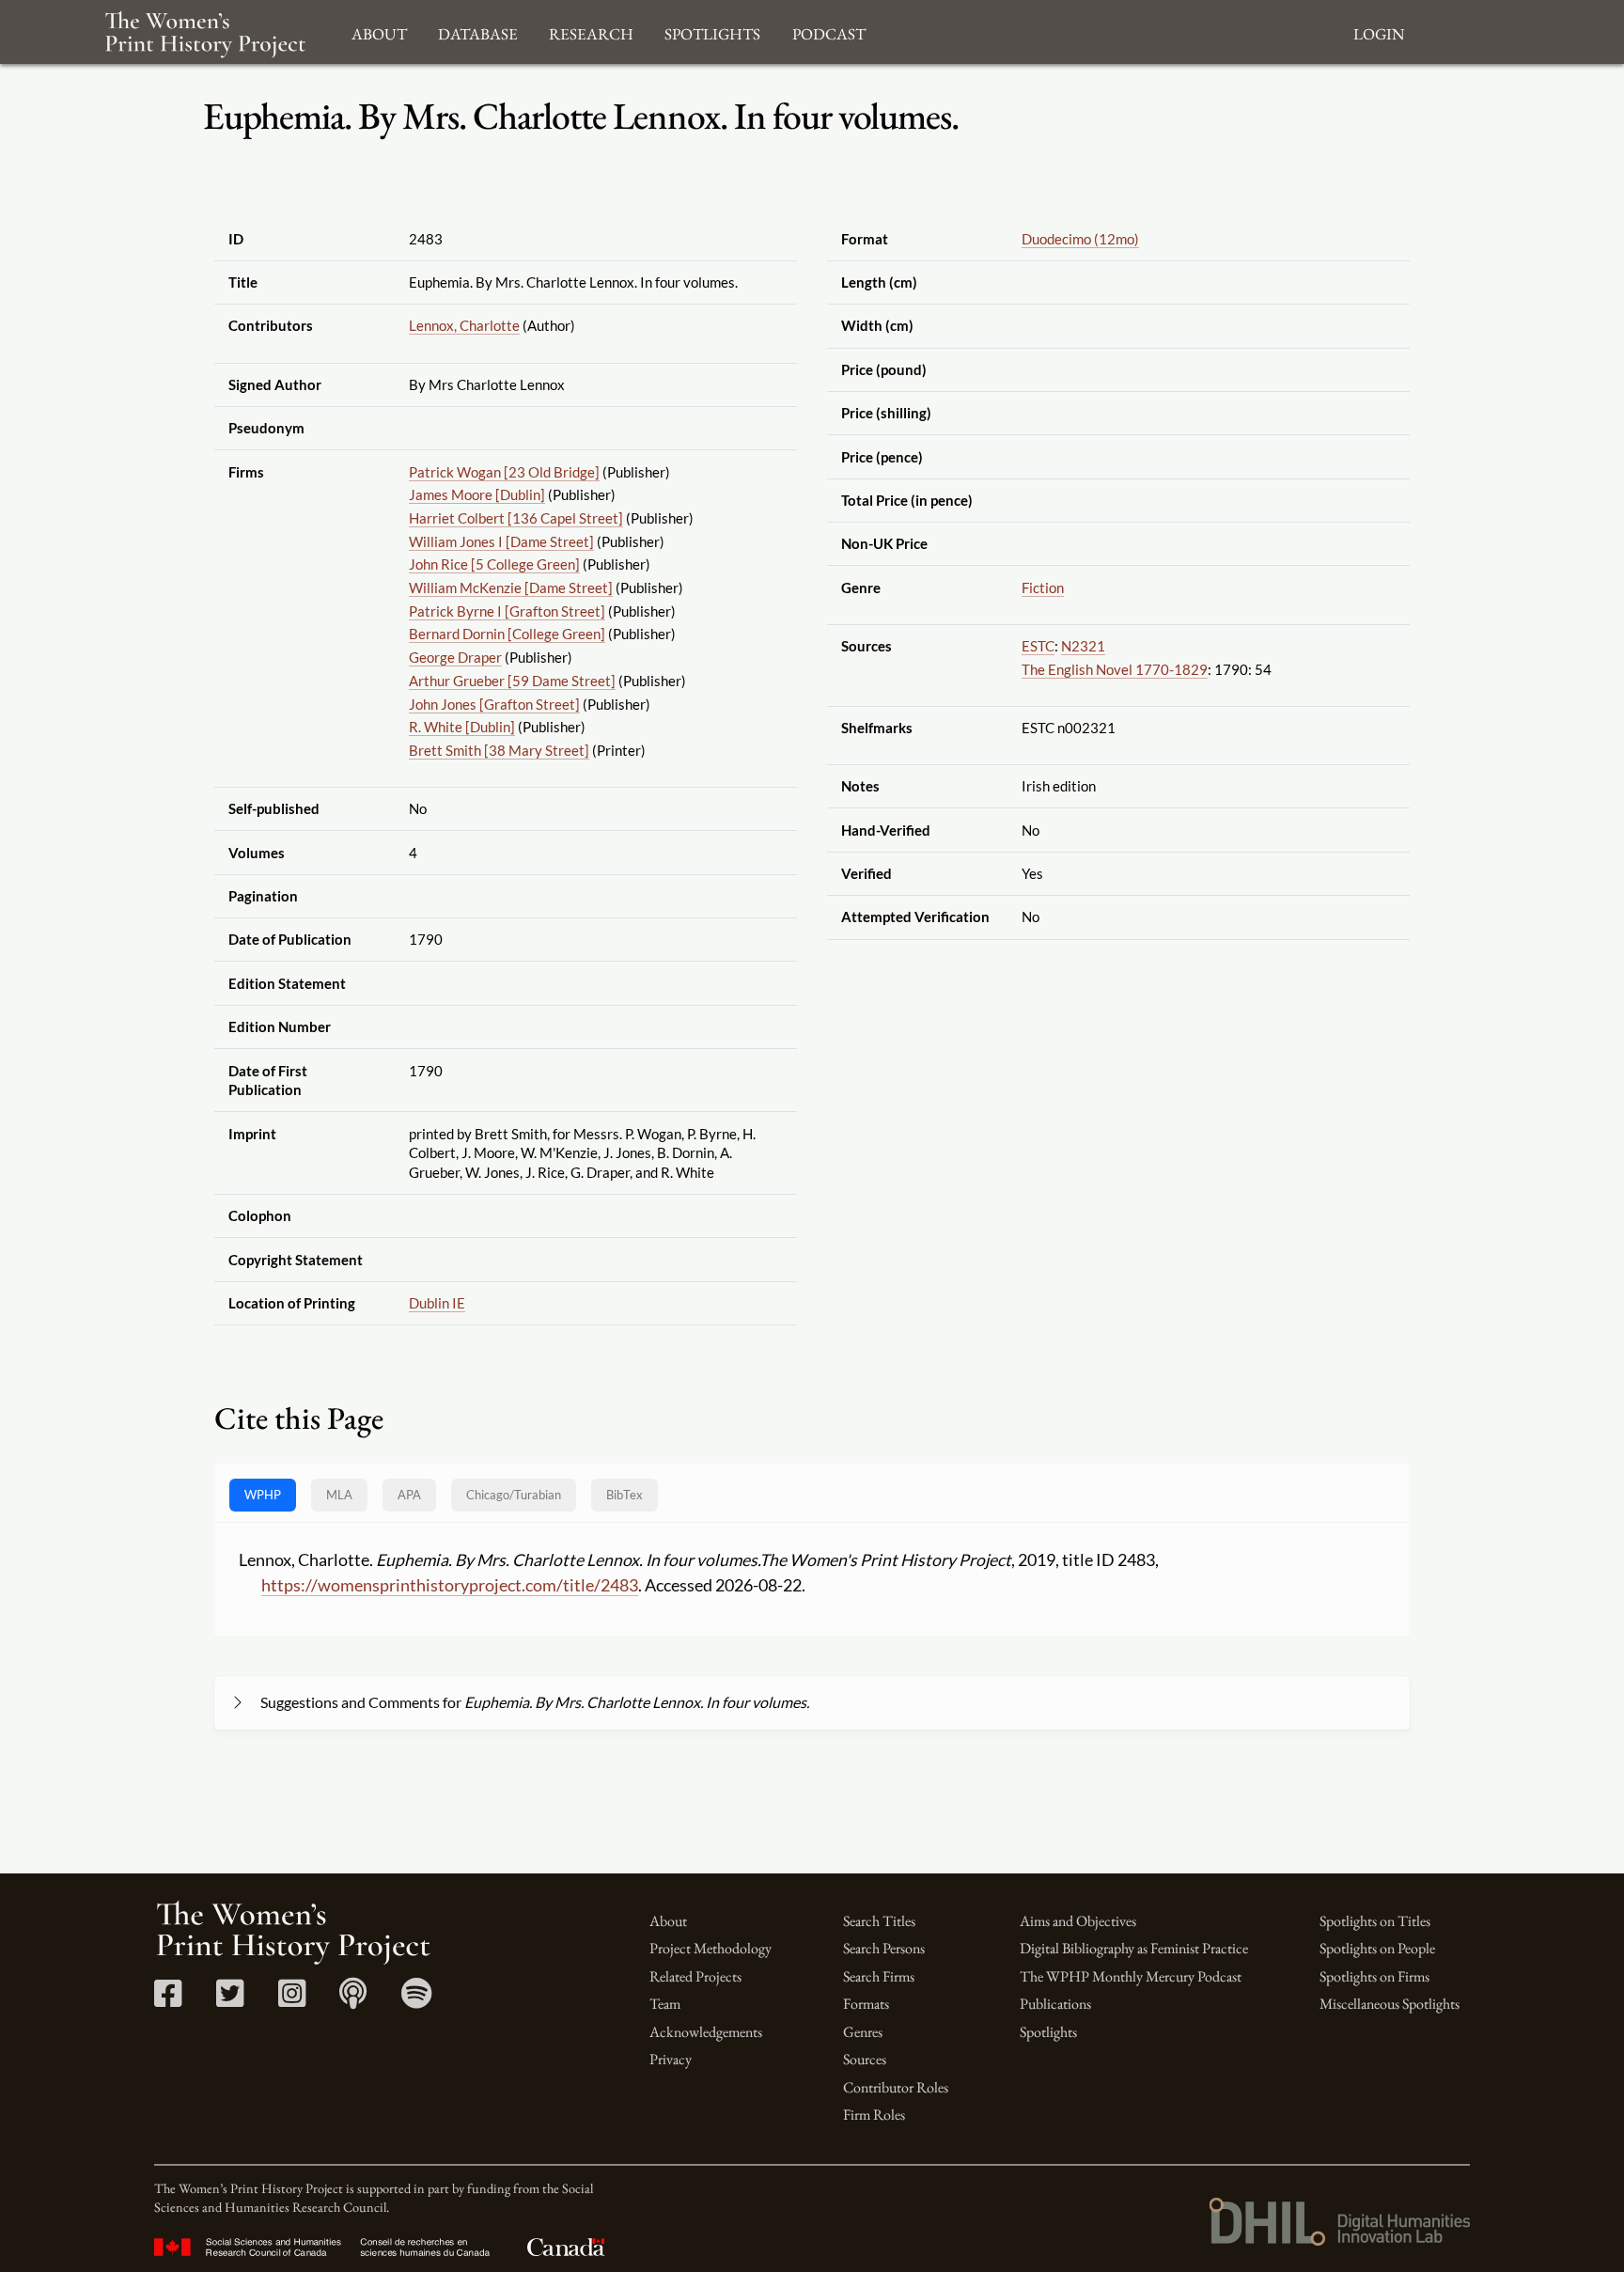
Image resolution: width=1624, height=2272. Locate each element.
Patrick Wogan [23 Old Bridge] (504, 472)
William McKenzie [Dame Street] (511, 588)
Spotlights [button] (712, 31)
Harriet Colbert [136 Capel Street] (516, 518)
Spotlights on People (1377, 1948)
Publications (1055, 2004)
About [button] (379, 31)
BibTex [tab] (625, 1495)
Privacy (671, 2059)
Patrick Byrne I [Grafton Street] (507, 611)
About (668, 1921)
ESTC (1038, 646)
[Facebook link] (168, 2000)
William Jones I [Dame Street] (501, 541)
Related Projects (695, 1976)
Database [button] (478, 31)
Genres (863, 2032)
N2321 (1083, 646)
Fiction (1043, 588)
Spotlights (1048, 2032)
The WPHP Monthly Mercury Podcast (1131, 1976)
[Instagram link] (292, 2000)
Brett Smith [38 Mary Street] (499, 750)
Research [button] (591, 31)
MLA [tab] (339, 1495)
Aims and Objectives (1078, 1921)
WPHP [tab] (263, 1495)
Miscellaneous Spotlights (1390, 2004)
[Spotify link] (417, 2000)
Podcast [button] (829, 31)
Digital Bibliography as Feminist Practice (1134, 1948)
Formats (866, 2004)
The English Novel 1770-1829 (1115, 669)
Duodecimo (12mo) (1080, 239)
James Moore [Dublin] (477, 494)
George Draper (455, 657)
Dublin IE (437, 1303)
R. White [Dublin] (462, 727)
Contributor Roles (896, 2087)
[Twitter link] (230, 2000)
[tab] (514, 1495)
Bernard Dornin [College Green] (507, 634)
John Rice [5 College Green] (494, 564)
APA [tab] (409, 1495)
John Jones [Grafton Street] (494, 704)
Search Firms (879, 1976)
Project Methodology (710, 1948)
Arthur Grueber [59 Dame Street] (512, 681)
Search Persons (884, 1948)
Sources (865, 2059)
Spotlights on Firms (1374, 1976)
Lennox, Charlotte (464, 325)
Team (665, 2004)
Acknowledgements (706, 2032)
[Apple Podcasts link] (353, 2000)
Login (1379, 31)
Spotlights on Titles (1375, 1921)
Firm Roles (874, 2115)
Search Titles (879, 1921)
